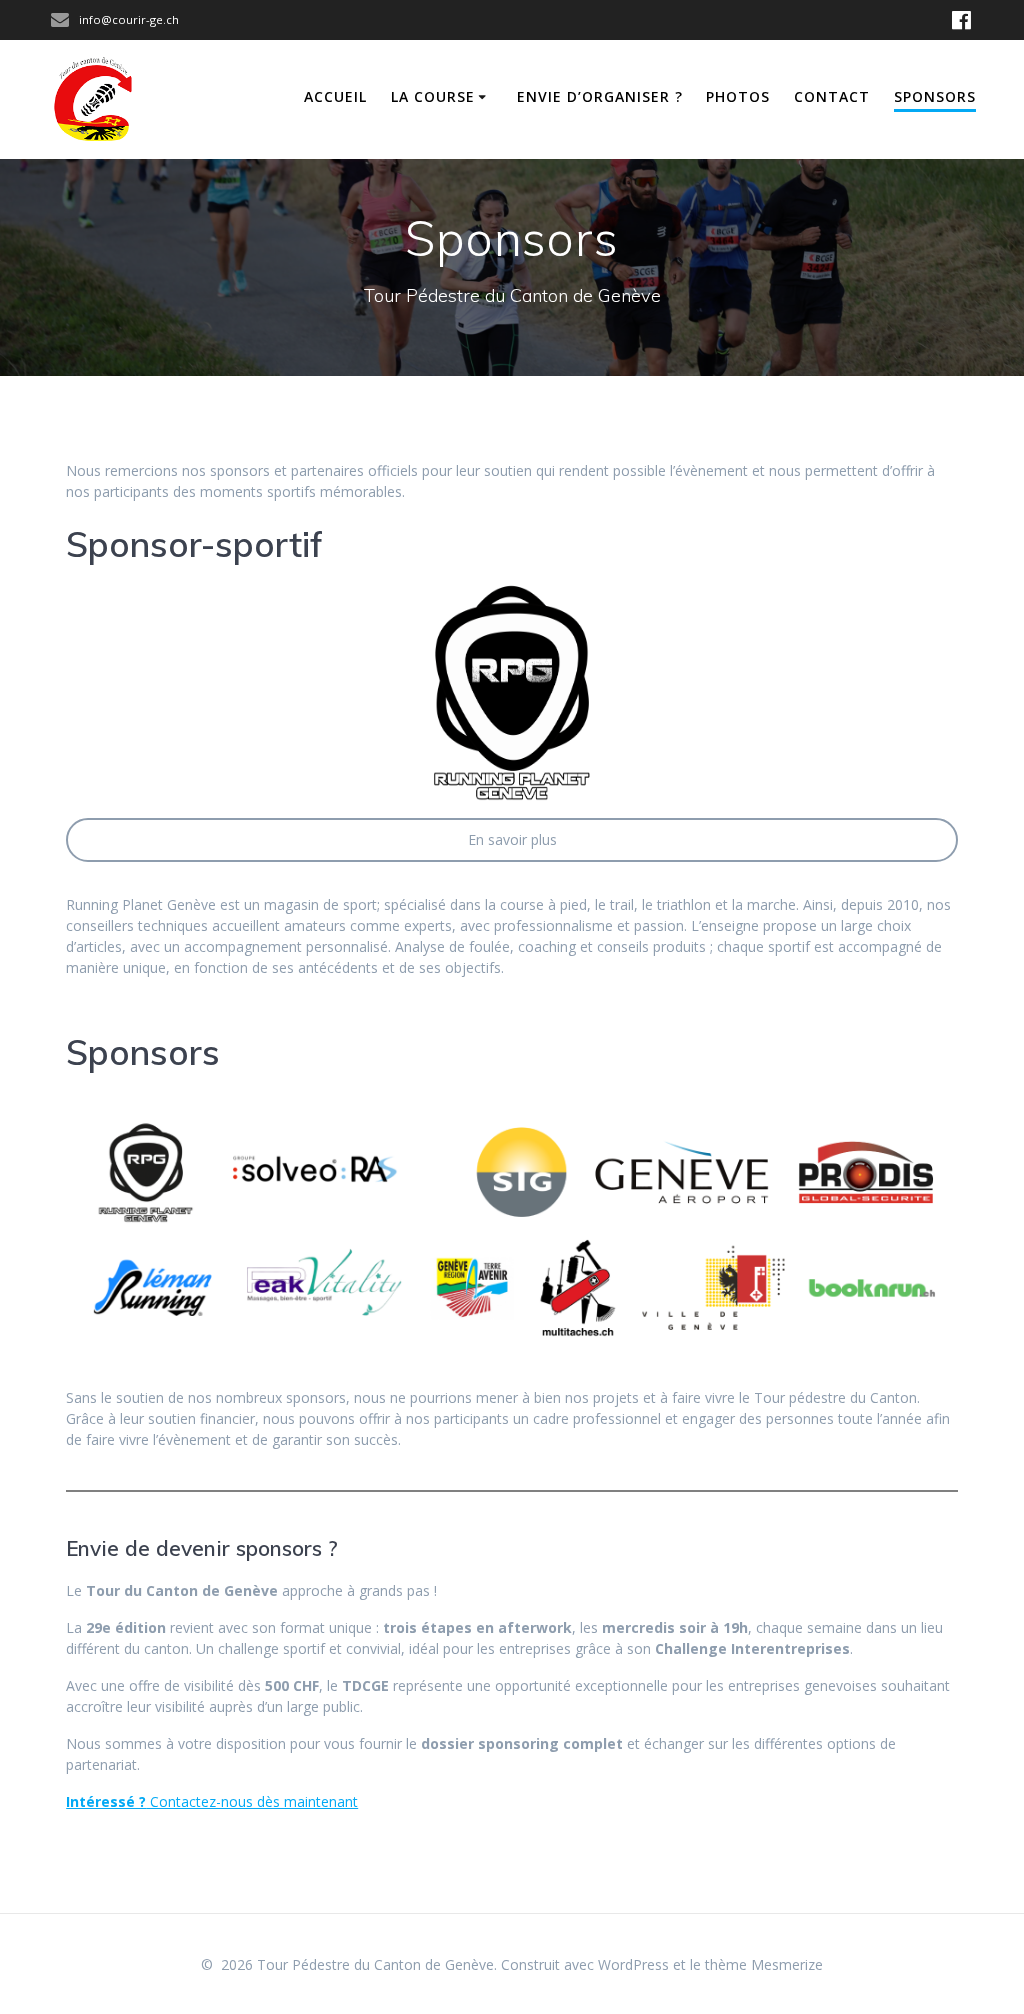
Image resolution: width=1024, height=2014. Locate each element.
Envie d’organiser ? (600, 96)
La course (433, 96)
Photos (738, 96)
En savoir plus (512, 839)
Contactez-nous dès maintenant (212, 1801)
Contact (832, 96)
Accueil (335, 96)
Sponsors (935, 96)
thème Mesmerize (764, 1964)
